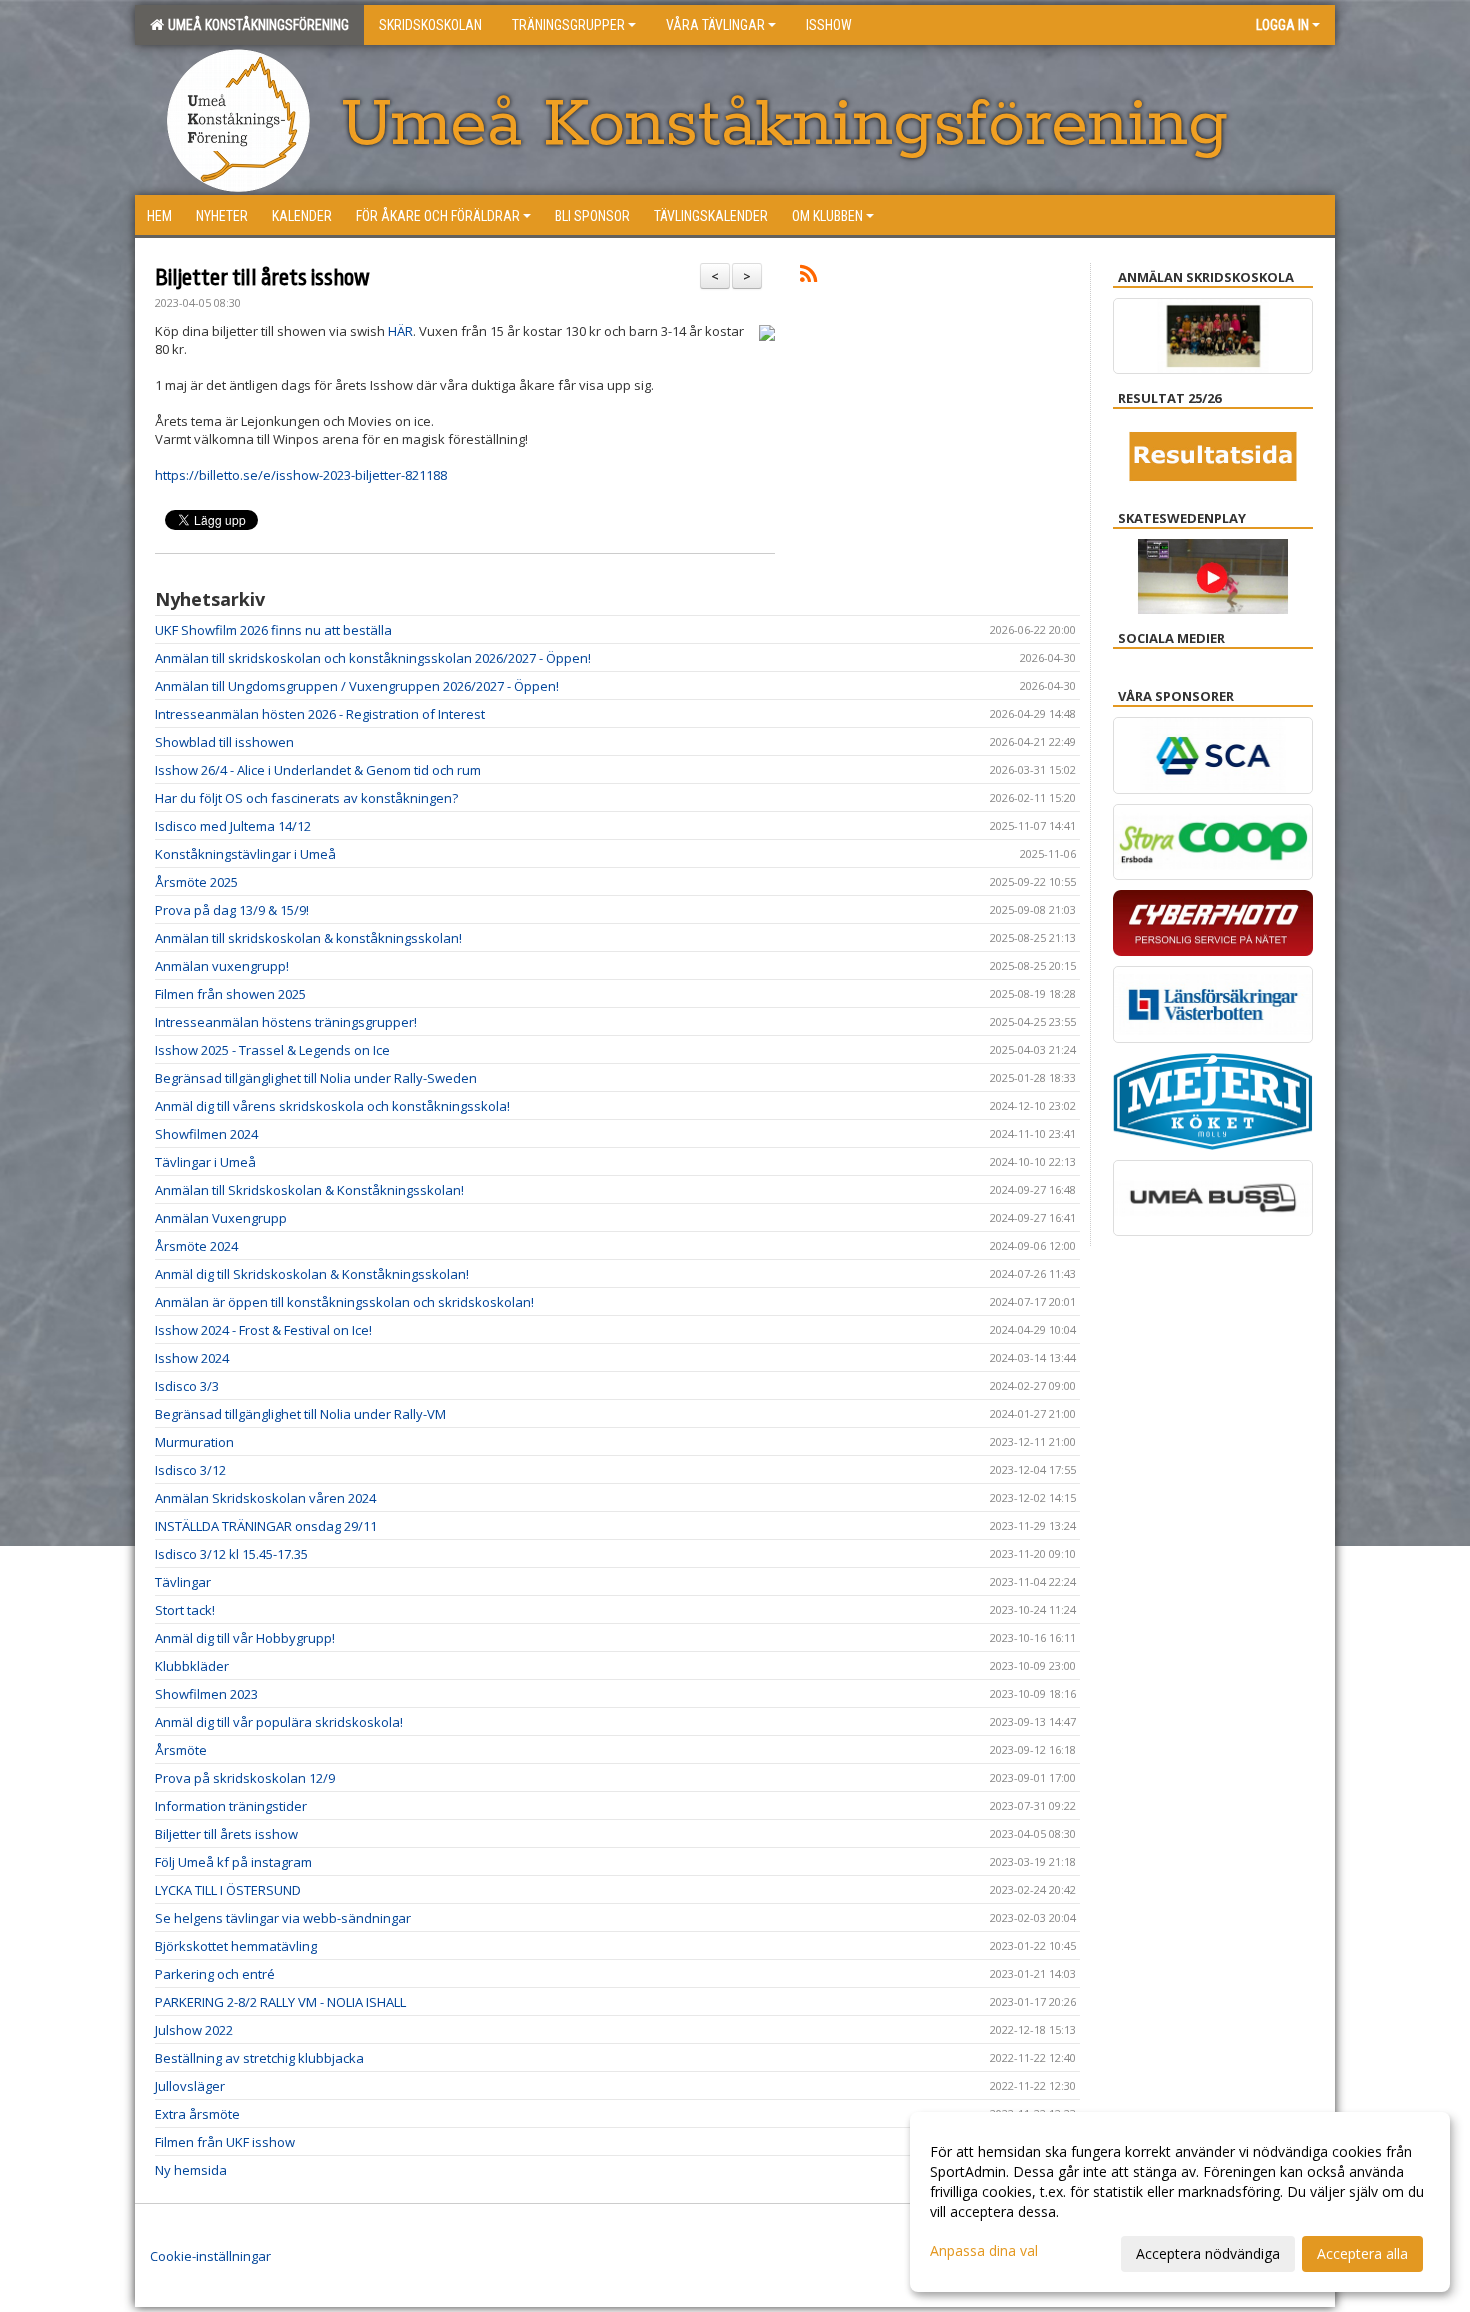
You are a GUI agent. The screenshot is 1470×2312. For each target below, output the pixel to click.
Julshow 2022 (194, 2030)
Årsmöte (181, 1750)
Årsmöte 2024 (196, 1246)
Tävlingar (183, 1582)
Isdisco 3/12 (190, 1470)
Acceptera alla (1362, 2253)
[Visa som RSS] (808, 277)
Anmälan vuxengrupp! (222, 966)
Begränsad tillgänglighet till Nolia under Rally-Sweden (316, 1078)
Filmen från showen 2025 (230, 994)
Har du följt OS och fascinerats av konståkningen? (306, 798)
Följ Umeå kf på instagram (233, 1862)
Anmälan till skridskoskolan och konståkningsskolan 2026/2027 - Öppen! (373, 658)
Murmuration (194, 1442)
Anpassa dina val (984, 2251)
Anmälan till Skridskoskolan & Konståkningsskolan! (309, 1190)
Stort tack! (185, 1610)
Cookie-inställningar (210, 2256)
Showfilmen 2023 (206, 1694)
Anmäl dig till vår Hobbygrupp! (245, 1638)
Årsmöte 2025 (196, 882)
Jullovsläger (190, 2086)
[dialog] (1180, 2202)
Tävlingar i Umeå (205, 1162)
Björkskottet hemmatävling (236, 1946)
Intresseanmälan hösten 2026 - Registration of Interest (320, 714)
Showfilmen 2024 (206, 1134)
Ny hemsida (191, 2170)
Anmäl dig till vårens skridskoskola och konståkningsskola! (332, 1106)
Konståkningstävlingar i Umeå (245, 854)
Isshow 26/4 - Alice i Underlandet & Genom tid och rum (318, 770)
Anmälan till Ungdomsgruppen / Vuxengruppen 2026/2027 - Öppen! (357, 686)
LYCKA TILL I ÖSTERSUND (228, 1890)
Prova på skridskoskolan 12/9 (245, 1778)
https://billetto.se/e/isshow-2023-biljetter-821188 (301, 475)
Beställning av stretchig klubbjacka (259, 2058)
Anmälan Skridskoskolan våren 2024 (265, 1498)
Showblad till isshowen (224, 742)
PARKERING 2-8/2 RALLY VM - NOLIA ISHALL (280, 2002)
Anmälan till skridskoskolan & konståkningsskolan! (308, 938)
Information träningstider (231, 1806)
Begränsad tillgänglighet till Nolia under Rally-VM (300, 1414)
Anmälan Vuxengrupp (221, 1218)
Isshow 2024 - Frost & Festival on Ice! (263, 1330)
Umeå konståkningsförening (255, 25)
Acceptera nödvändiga (1208, 2253)
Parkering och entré (215, 1974)
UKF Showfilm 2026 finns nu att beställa (273, 630)
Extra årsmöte (197, 2114)
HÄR (400, 331)
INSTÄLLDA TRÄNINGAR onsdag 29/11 (266, 1526)
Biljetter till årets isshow (262, 278)
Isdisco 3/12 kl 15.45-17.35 (231, 1554)
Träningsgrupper (568, 25)
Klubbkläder (192, 1666)
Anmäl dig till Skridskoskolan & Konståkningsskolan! (312, 1274)
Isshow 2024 (192, 1358)
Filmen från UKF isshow (225, 2142)
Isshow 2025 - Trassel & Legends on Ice (272, 1050)
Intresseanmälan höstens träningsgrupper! (286, 1022)
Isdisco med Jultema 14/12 (233, 826)
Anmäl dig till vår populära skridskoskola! (279, 1722)
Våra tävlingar (715, 25)
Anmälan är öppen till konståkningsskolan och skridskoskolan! (344, 1302)
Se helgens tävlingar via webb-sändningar (283, 1918)
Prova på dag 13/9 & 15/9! (232, 910)
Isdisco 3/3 (187, 1386)
